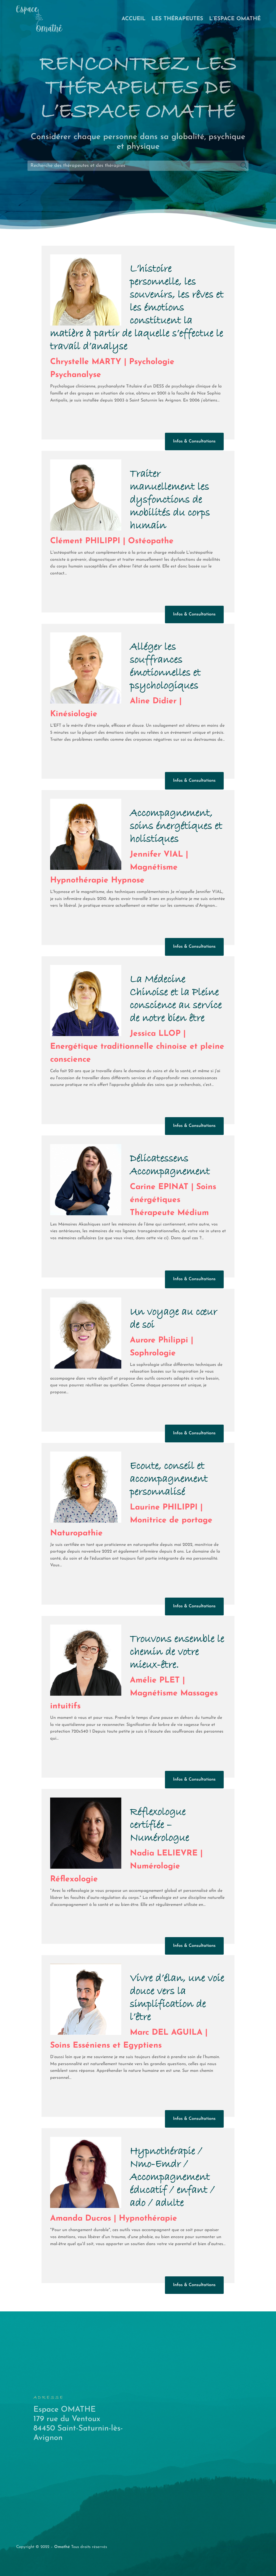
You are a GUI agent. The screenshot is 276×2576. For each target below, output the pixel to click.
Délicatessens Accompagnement (170, 1165)
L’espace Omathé (235, 19)
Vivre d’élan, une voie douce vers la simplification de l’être (177, 1998)
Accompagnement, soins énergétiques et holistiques (176, 826)
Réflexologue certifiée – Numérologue (160, 1825)
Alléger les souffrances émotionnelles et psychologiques (165, 666)
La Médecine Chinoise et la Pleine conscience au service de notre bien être (176, 999)
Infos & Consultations (194, 441)
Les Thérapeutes (177, 19)
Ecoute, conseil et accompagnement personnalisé (169, 1479)
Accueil (134, 19)
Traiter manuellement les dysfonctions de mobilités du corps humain (170, 500)
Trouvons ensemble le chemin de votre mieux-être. (177, 1652)
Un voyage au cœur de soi (174, 1318)
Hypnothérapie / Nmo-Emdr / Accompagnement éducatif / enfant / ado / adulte (172, 2177)
